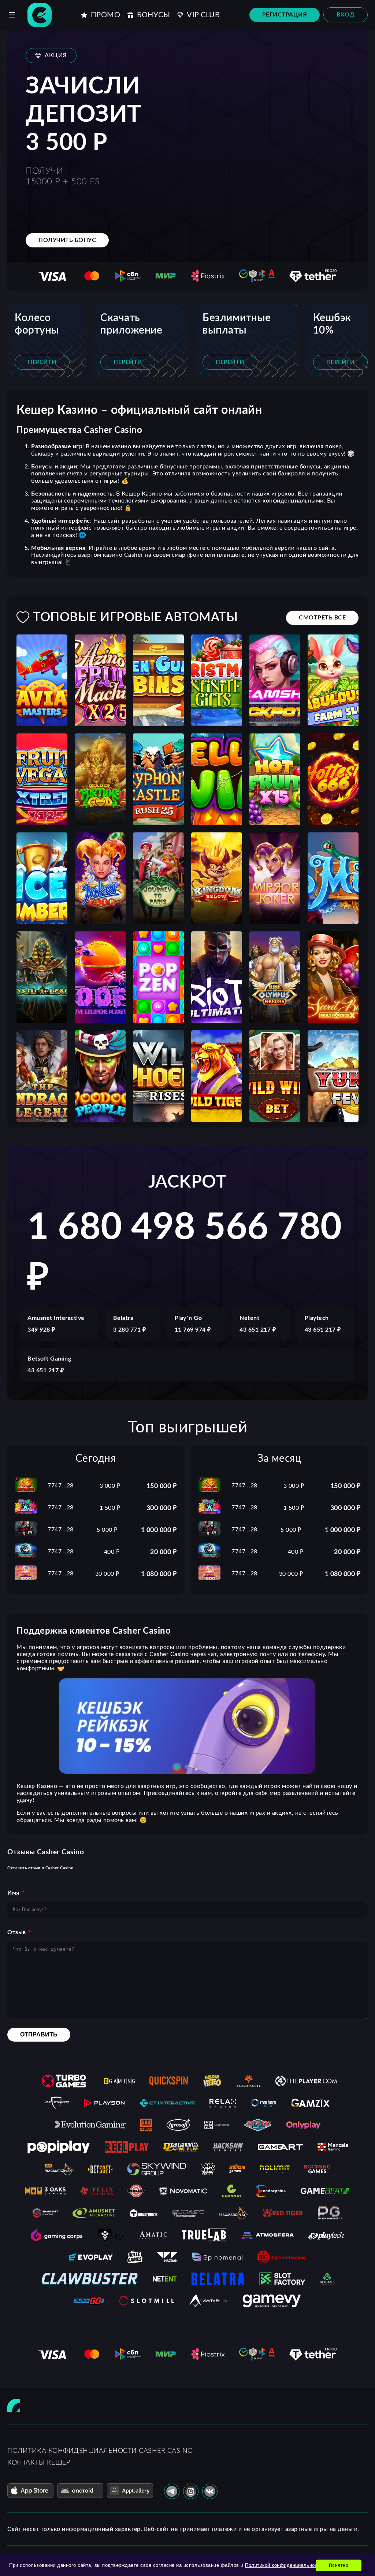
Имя (13, 1893)
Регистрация (285, 15)
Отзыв (17, 1932)
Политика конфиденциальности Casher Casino (100, 2451)
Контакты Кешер (39, 2463)
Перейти (42, 362)
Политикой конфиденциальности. (285, 2565)
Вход (346, 15)
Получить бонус (67, 240)
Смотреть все (322, 618)
